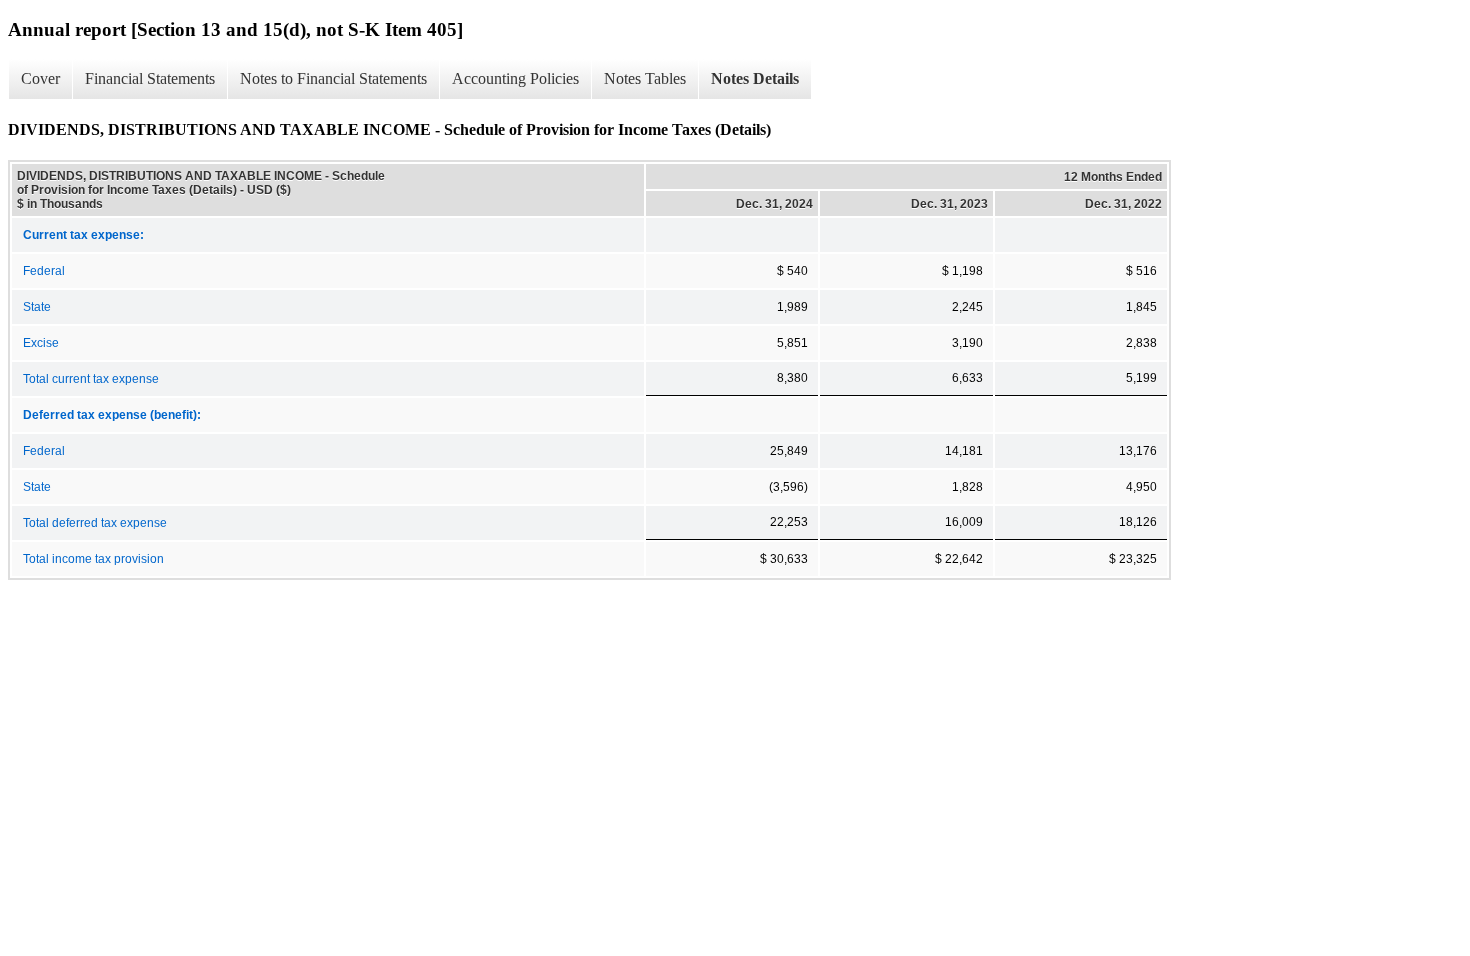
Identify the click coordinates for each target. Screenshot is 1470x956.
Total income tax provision (93, 559)
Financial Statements (150, 78)
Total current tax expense (91, 379)
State (37, 307)
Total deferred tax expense (95, 523)
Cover (40, 78)
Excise (41, 343)
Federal (44, 271)
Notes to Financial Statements (333, 78)
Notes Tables (645, 78)
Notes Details (755, 78)
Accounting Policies (515, 78)
